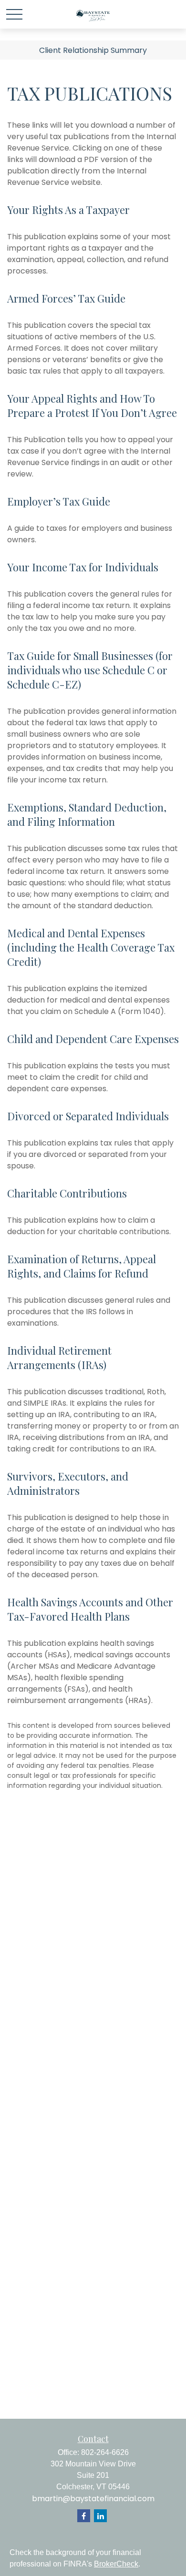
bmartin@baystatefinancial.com (93, 2499)
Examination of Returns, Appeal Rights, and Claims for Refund (82, 1266)
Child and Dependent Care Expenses (93, 1039)
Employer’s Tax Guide (59, 501)
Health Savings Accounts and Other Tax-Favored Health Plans (90, 1609)
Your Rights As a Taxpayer (68, 210)
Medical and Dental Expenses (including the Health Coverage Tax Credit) (91, 947)
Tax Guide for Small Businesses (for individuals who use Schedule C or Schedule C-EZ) (90, 670)
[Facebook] (84, 2516)
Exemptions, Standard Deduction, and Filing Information (87, 814)
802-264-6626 (105, 2452)
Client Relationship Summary (93, 50)
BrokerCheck (116, 2564)
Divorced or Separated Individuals (88, 1116)
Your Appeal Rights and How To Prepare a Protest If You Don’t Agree (92, 406)
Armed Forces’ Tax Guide (66, 298)
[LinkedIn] (100, 2516)
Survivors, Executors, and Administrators (68, 1483)
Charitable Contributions (67, 1193)
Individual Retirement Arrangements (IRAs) (59, 1358)
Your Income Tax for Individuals (83, 567)
